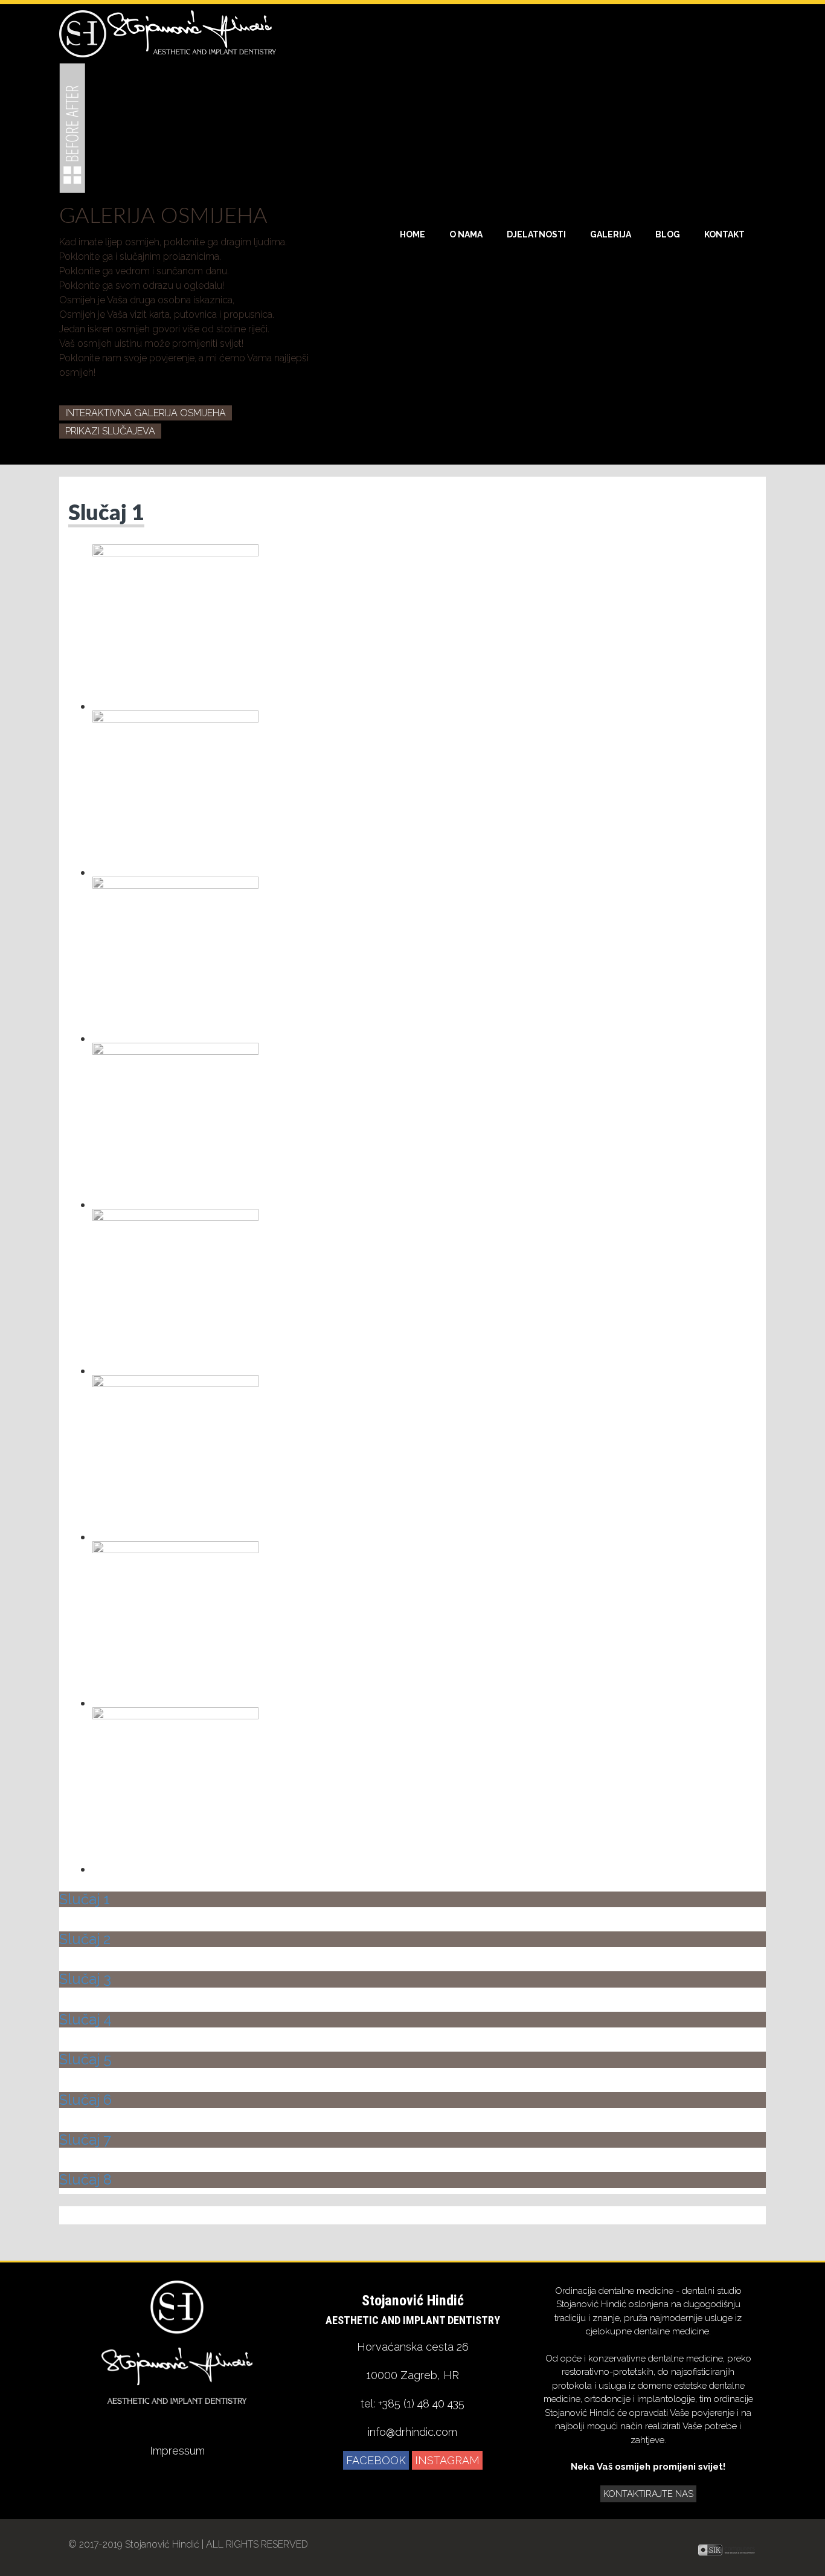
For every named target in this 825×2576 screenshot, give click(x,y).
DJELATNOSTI (536, 234)
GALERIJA (611, 234)
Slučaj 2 (85, 1939)
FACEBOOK (376, 2460)
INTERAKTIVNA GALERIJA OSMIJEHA (146, 413)
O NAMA (466, 234)
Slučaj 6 (85, 2100)
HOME (412, 234)
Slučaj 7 (85, 2140)
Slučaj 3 (85, 1979)
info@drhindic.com (412, 2432)
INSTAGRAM (447, 2460)
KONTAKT (724, 234)
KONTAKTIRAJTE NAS (648, 2494)
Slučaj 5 (85, 2059)
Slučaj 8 (85, 2179)
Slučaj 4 (85, 2019)
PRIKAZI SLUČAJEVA (110, 431)
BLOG (668, 234)
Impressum (177, 2451)
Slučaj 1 (106, 514)
